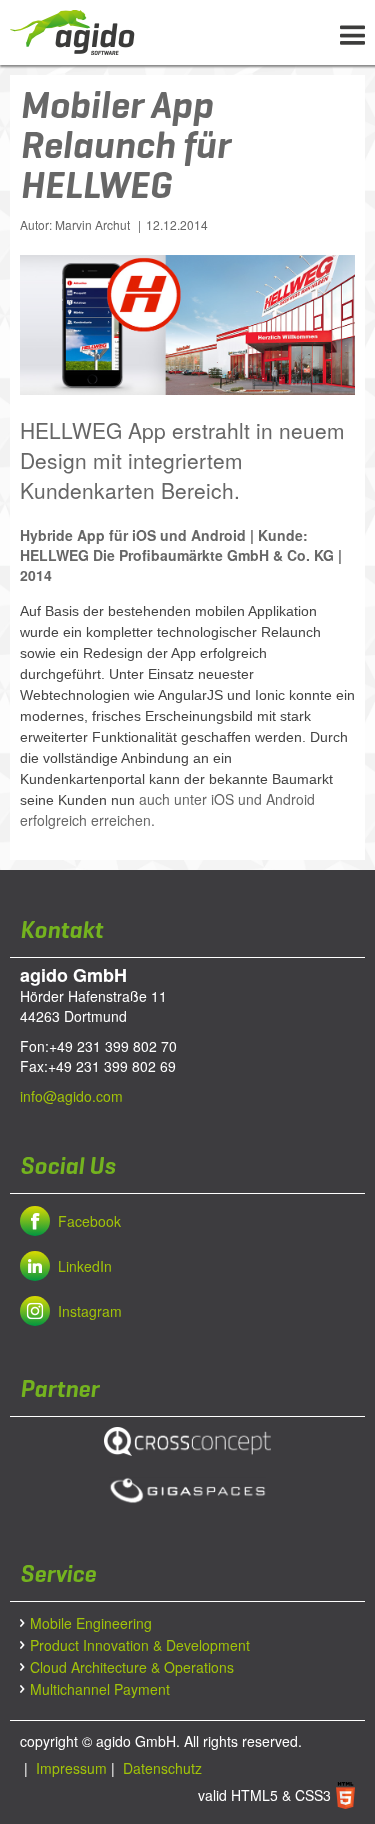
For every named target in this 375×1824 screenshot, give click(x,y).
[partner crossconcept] (187, 1441)
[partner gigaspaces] (187, 1490)
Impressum (69, 1768)
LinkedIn (85, 1266)
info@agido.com (71, 1096)
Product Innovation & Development (140, 1645)
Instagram (90, 1311)
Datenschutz (160, 1768)
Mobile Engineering (91, 1623)
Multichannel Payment (100, 1689)
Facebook (89, 1221)
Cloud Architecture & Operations (132, 1667)
